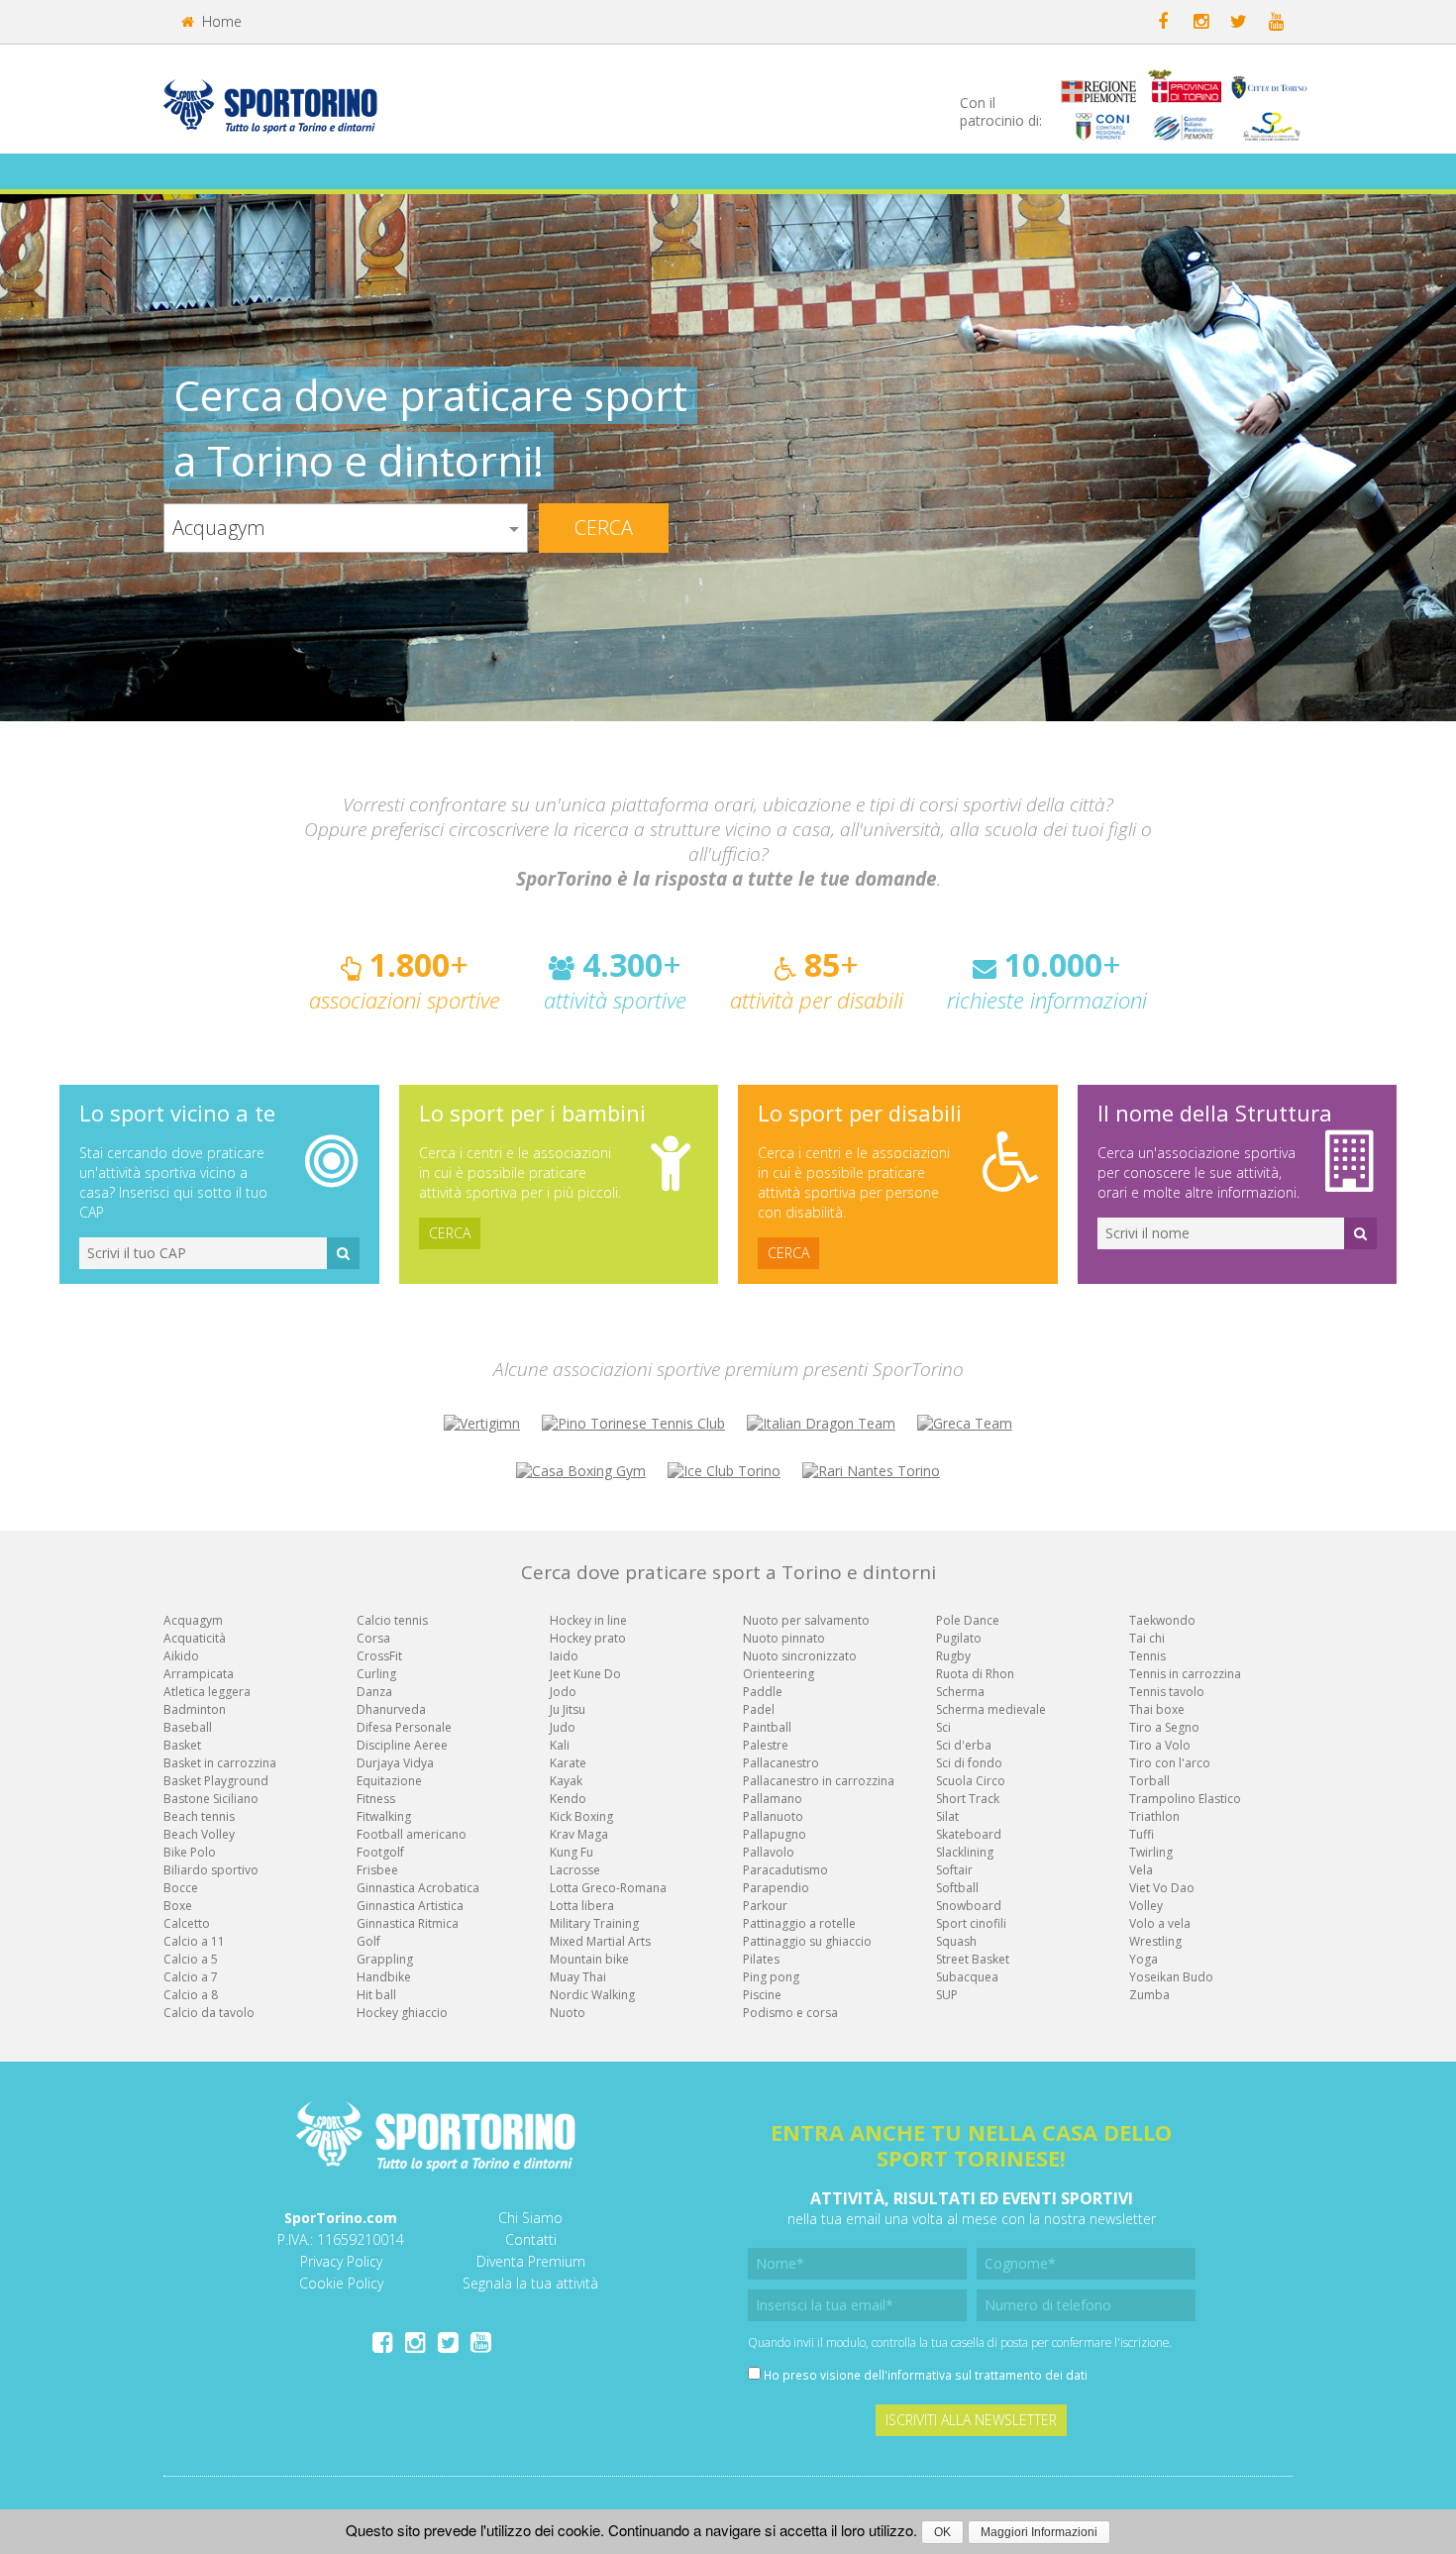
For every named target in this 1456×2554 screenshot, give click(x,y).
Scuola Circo (971, 1781)
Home (220, 21)
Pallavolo (769, 1852)
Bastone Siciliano (211, 1799)
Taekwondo (1162, 1620)
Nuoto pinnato (784, 1638)
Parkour (765, 1906)
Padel (759, 1709)
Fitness (376, 1799)
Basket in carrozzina (220, 1763)
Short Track (968, 1799)
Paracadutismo (785, 1870)
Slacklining (965, 1852)
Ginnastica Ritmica (408, 1923)
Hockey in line (588, 1620)
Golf (368, 1941)
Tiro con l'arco (1170, 1763)
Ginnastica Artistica (410, 1906)
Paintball (767, 1727)
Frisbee (377, 1870)
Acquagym (193, 1620)
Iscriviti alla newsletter (971, 2420)
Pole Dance (968, 1620)
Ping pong (771, 1977)
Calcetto (187, 1923)
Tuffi (1142, 1834)
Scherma (960, 1692)
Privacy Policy (341, 2261)
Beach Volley (199, 1834)
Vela (1141, 1870)
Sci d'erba (964, 1745)
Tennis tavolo (1167, 1692)
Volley (1146, 1906)
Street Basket (973, 1959)
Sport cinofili (971, 1923)
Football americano (412, 1834)
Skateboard (969, 1834)
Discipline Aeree (402, 1745)
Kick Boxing (581, 1816)
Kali (560, 1745)
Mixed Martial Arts (600, 1941)
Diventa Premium (531, 2261)
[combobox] (346, 528)
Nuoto (568, 2013)
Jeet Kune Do (585, 1674)
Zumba (1149, 1995)
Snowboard (969, 1906)
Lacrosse (575, 1870)
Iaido (564, 1656)
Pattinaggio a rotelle (799, 1923)
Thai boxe (1157, 1709)
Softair (954, 1870)
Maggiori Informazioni (1039, 2532)
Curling (376, 1674)
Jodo (563, 1692)
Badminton (195, 1709)
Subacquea (967, 1977)
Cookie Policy (341, 2283)
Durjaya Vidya (395, 1763)
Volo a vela (1160, 1923)
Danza (374, 1692)
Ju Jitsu (568, 1709)
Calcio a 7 (191, 1977)
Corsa (373, 1638)
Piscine (762, 1995)
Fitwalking (384, 1816)
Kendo (568, 1799)
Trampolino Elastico (1185, 1799)
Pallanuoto (773, 1816)
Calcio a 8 (191, 1995)
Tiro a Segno (1164, 1727)
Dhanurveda (391, 1709)
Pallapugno (775, 1834)
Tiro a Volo (1160, 1745)
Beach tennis (199, 1816)
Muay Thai (578, 1977)
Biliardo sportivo (211, 1870)
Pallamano (773, 1799)
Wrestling (1155, 1941)
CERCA (450, 1233)
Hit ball (376, 1995)
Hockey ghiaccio (402, 2013)
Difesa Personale (404, 1727)
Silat (947, 1816)
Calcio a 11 (194, 1941)
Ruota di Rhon (975, 1674)
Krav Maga (579, 1834)
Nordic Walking (592, 1995)
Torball (1149, 1781)
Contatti (531, 2239)
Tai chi (1147, 1638)
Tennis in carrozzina (1185, 1674)
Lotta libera (582, 1906)
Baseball (188, 1727)
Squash (956, 1941)
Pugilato (959, 1638)
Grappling (385, 1959)
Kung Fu (572, 1852)
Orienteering (779, 1674)
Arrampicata (199, 1674)
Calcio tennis (392, 1620)
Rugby (953, 1656)
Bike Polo (190, 1852)
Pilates (761, 1959)
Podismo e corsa (790, 2013)
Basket (182, 1745)
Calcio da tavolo (209, 2013)
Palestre (766, 1745)
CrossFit (379, 1656)
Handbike (384, 1977)
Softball (957, 1888)
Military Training (594, 1923)
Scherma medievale (991, 1709)
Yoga (1144, 1959)
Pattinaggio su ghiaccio (807, 1941)
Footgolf (380, 1852)
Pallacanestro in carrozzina (819, 1781)
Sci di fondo (969, 1763)
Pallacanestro (781, 1763)
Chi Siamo (530, 2218)
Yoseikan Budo (1171, 1977)
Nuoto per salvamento (806, 1620)
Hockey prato (588, 1638)
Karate (568, 1763)
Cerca (604, 528)
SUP (947, 1995)
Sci (943, 1727)
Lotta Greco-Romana (608, 1888)
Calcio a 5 (191, 1959)
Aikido (181, 1656)
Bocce (181, 1888)
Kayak (566, 1781)
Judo (563, 1727)
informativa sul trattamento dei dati (988, 2375)
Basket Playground (216, 1781)
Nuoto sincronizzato (800, 1656)
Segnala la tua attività (530, 2283)
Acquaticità (195, 1638)
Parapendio (776, 1888)
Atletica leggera (207, 1692)
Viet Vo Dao (1162, 1888)
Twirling (1151, 1852)
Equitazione (389, 1781)
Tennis (1147, 1656)
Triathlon (1154, 1816)
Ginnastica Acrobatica (418, 1888)
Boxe (178, 1906)
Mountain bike (589, 1959)
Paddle (763, 1692)
